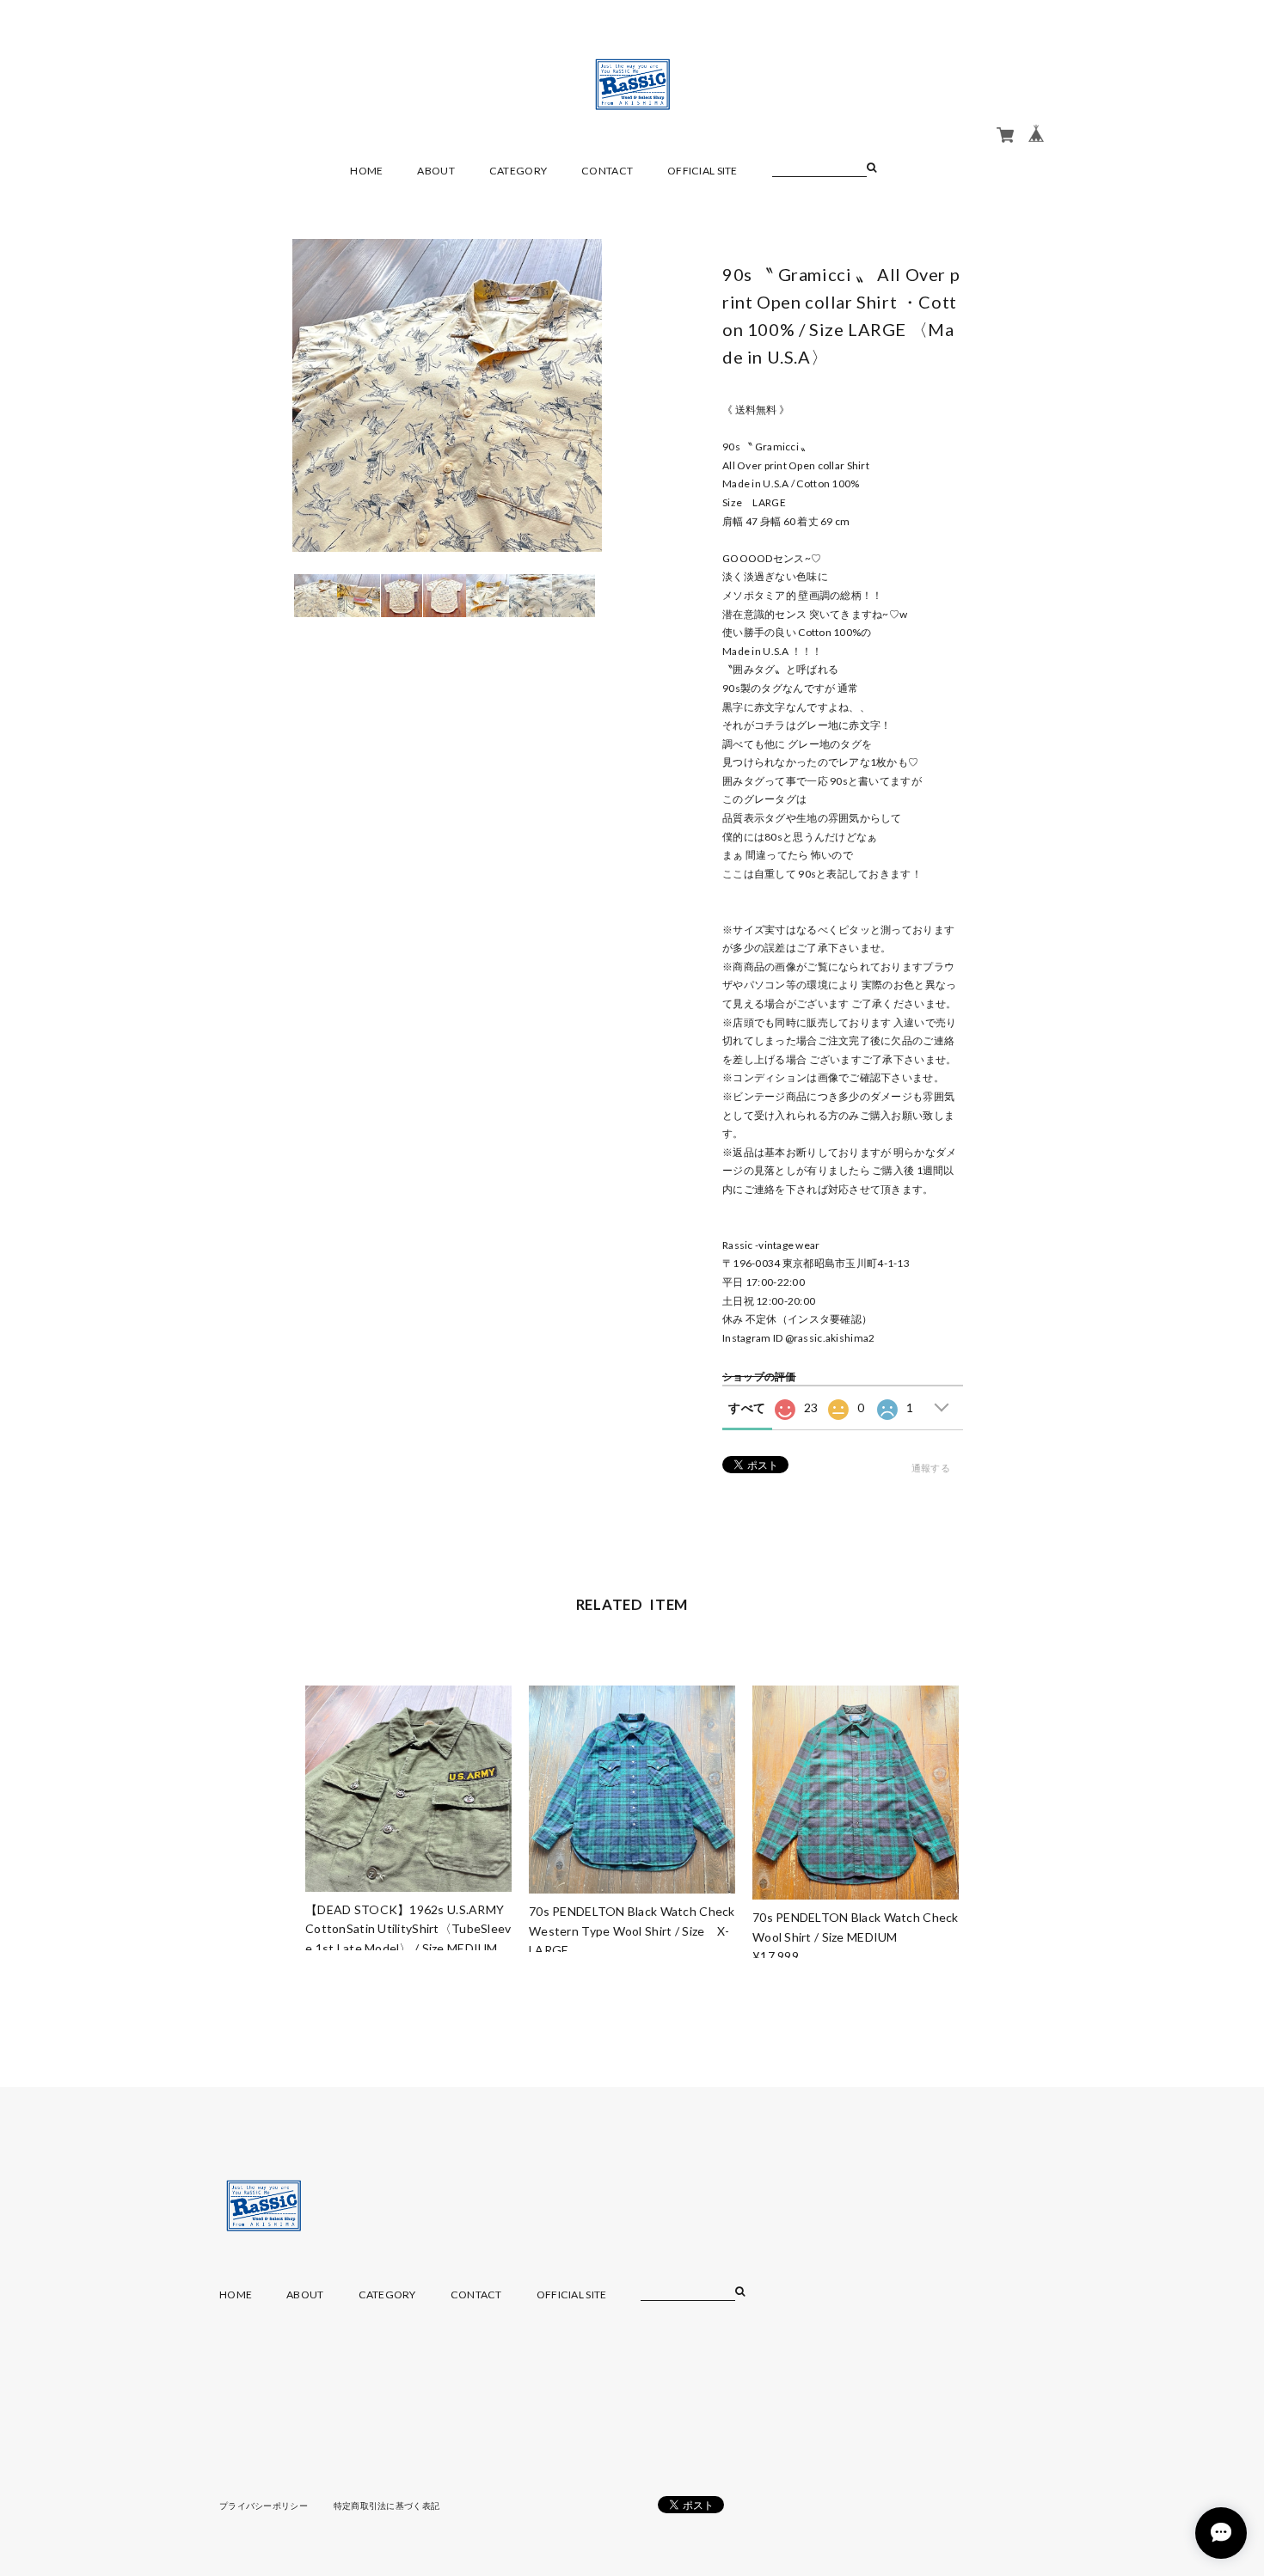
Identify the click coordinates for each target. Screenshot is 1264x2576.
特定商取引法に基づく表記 (387, 2506)
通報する (931, 1468)
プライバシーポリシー (264, 2506)
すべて (747, 1407)
